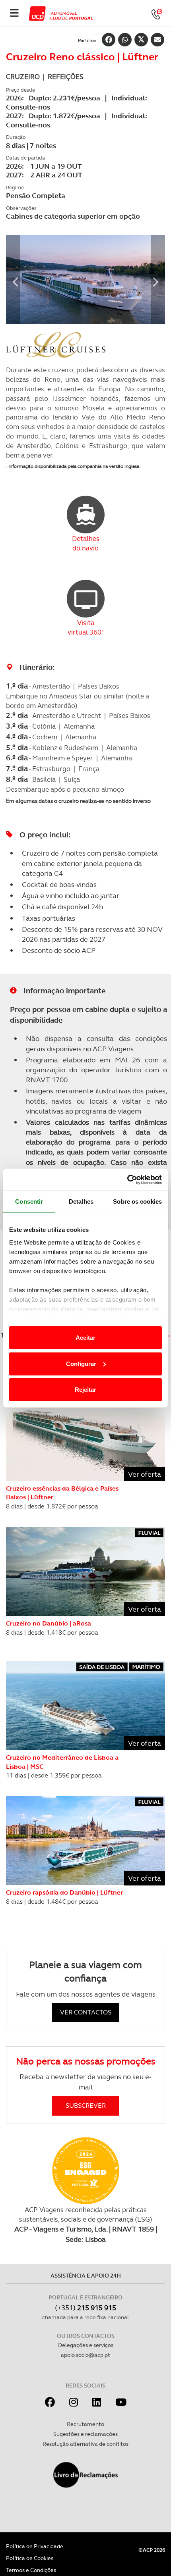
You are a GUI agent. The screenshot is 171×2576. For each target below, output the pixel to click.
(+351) (85, 2308)
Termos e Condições (31, 2570)
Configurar (81, 1363)
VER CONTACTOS (86, 2012)
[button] (13, 280)
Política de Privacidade (35, 2546)
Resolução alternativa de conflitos (85, 2444)
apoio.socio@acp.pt (85, 2355)
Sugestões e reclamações (85, 2434)
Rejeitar (85, 1390)
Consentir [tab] (29, 1201)
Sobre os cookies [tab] (137, 1201)
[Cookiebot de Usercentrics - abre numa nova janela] (127, 1179)
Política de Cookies (30, 2558)
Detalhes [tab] (81, 1201)
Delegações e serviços (86, 2345)
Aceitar (85, 1338)
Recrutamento (85, 2424)
